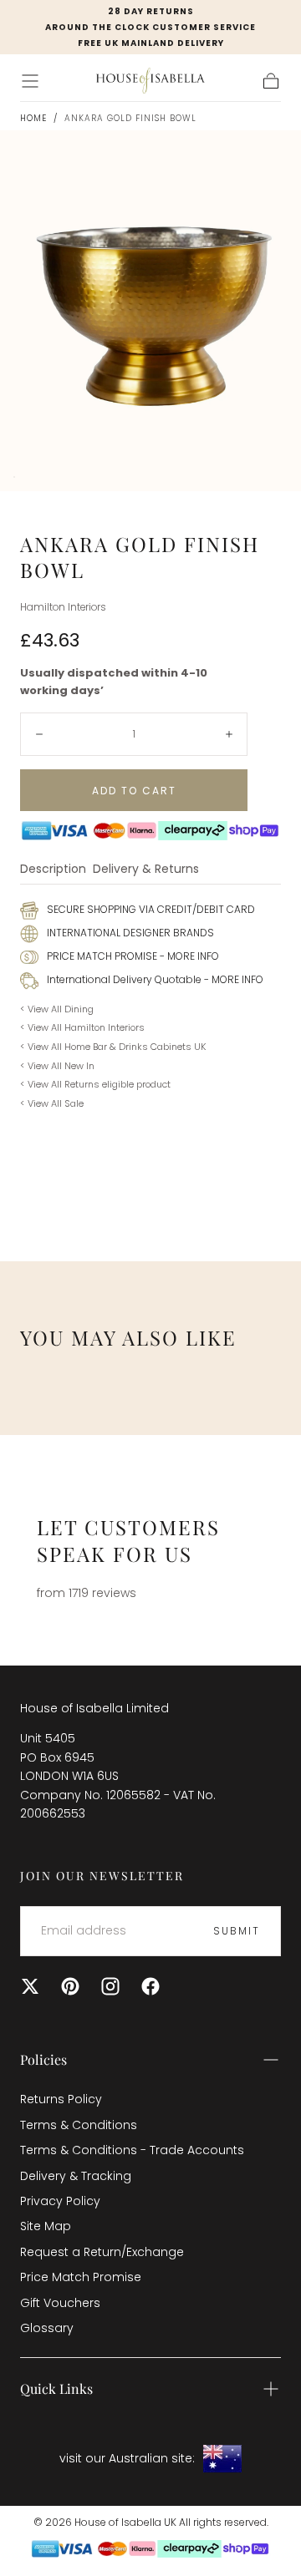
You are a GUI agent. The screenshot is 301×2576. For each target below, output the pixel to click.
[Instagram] (110, 1986)
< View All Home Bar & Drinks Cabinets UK (113, 1047)
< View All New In (57, 1066)
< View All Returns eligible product (95, 1084)
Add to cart (134, 791)
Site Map (46, 2226)
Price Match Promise (81, 2277)
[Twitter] (30, 1986)
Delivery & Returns (146, 870)
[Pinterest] (70, 1986)
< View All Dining (57, 1009)
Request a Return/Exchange (102, 2252)
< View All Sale (52, 1103)
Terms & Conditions (79, 2125)
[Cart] (271, 81)
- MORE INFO (188, 956)
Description (53, 870)
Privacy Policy (60, 2201)
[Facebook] (150, 1986)
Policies (43, 2059)
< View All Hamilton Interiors (82, 1027)
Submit (237, 1931)
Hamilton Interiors (63, 607)
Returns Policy (61, 2099)
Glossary (47, 2328)
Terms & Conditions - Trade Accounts (132, 2150)
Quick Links (56, 2388)
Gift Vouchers (60, 2303)
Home (33, 118)
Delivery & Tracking (76, 2176)
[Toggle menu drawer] (30, 81)
